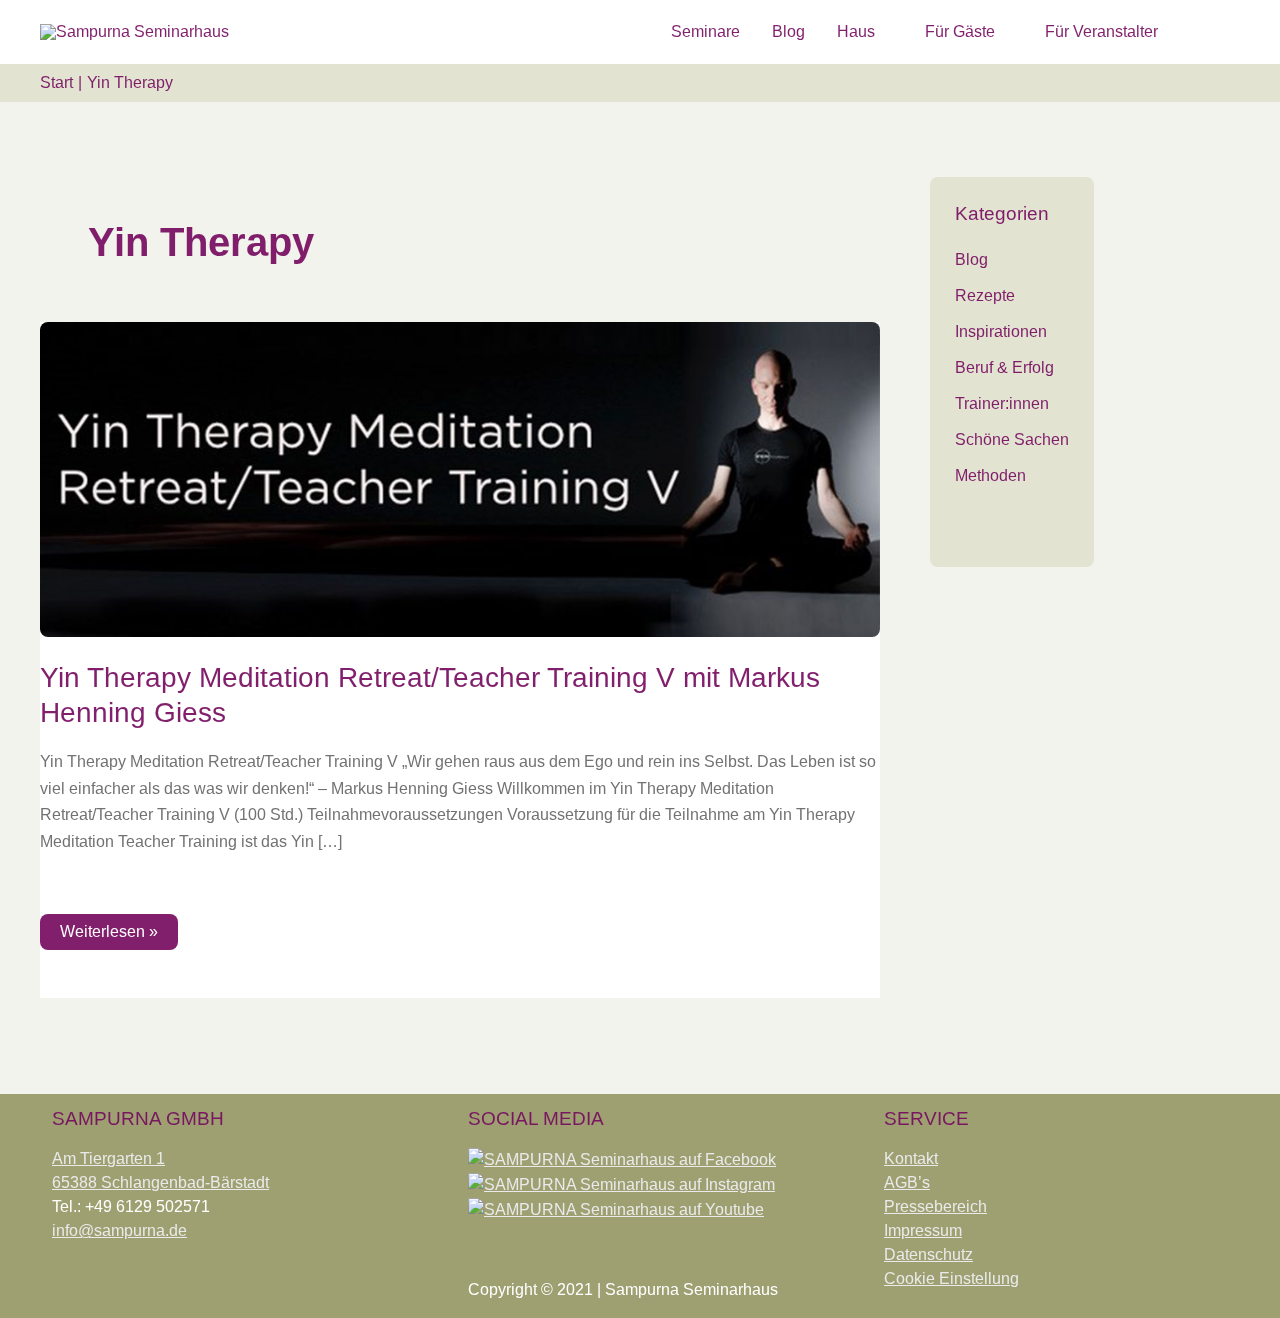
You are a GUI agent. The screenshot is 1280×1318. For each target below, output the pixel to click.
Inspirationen (1001, 331)
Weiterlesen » (115, 927)
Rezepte (985, 295)
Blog (971, 259)
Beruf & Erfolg (1004, 367)
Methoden (990, 475)
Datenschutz (928, 1254)
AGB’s (907, 1182)
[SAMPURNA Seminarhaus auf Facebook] (622, 1158)
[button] (1216, 31)
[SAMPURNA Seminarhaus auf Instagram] (621, 1183)
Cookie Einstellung (951, 1278)
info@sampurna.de (119, 1230)
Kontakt (911, 1158)
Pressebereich (935, 1206)
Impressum (923, 1230)
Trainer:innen (1002, 403)
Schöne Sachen (1012, 439)
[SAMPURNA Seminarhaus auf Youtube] (616, 1208)
